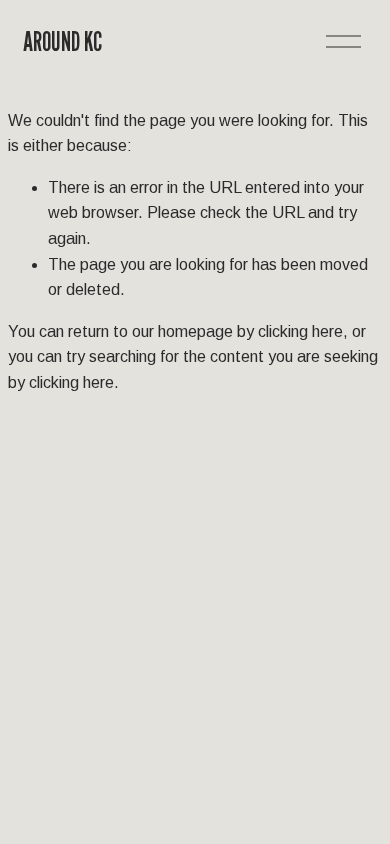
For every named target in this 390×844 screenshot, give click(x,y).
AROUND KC (62, 41)
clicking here (300, 331)
